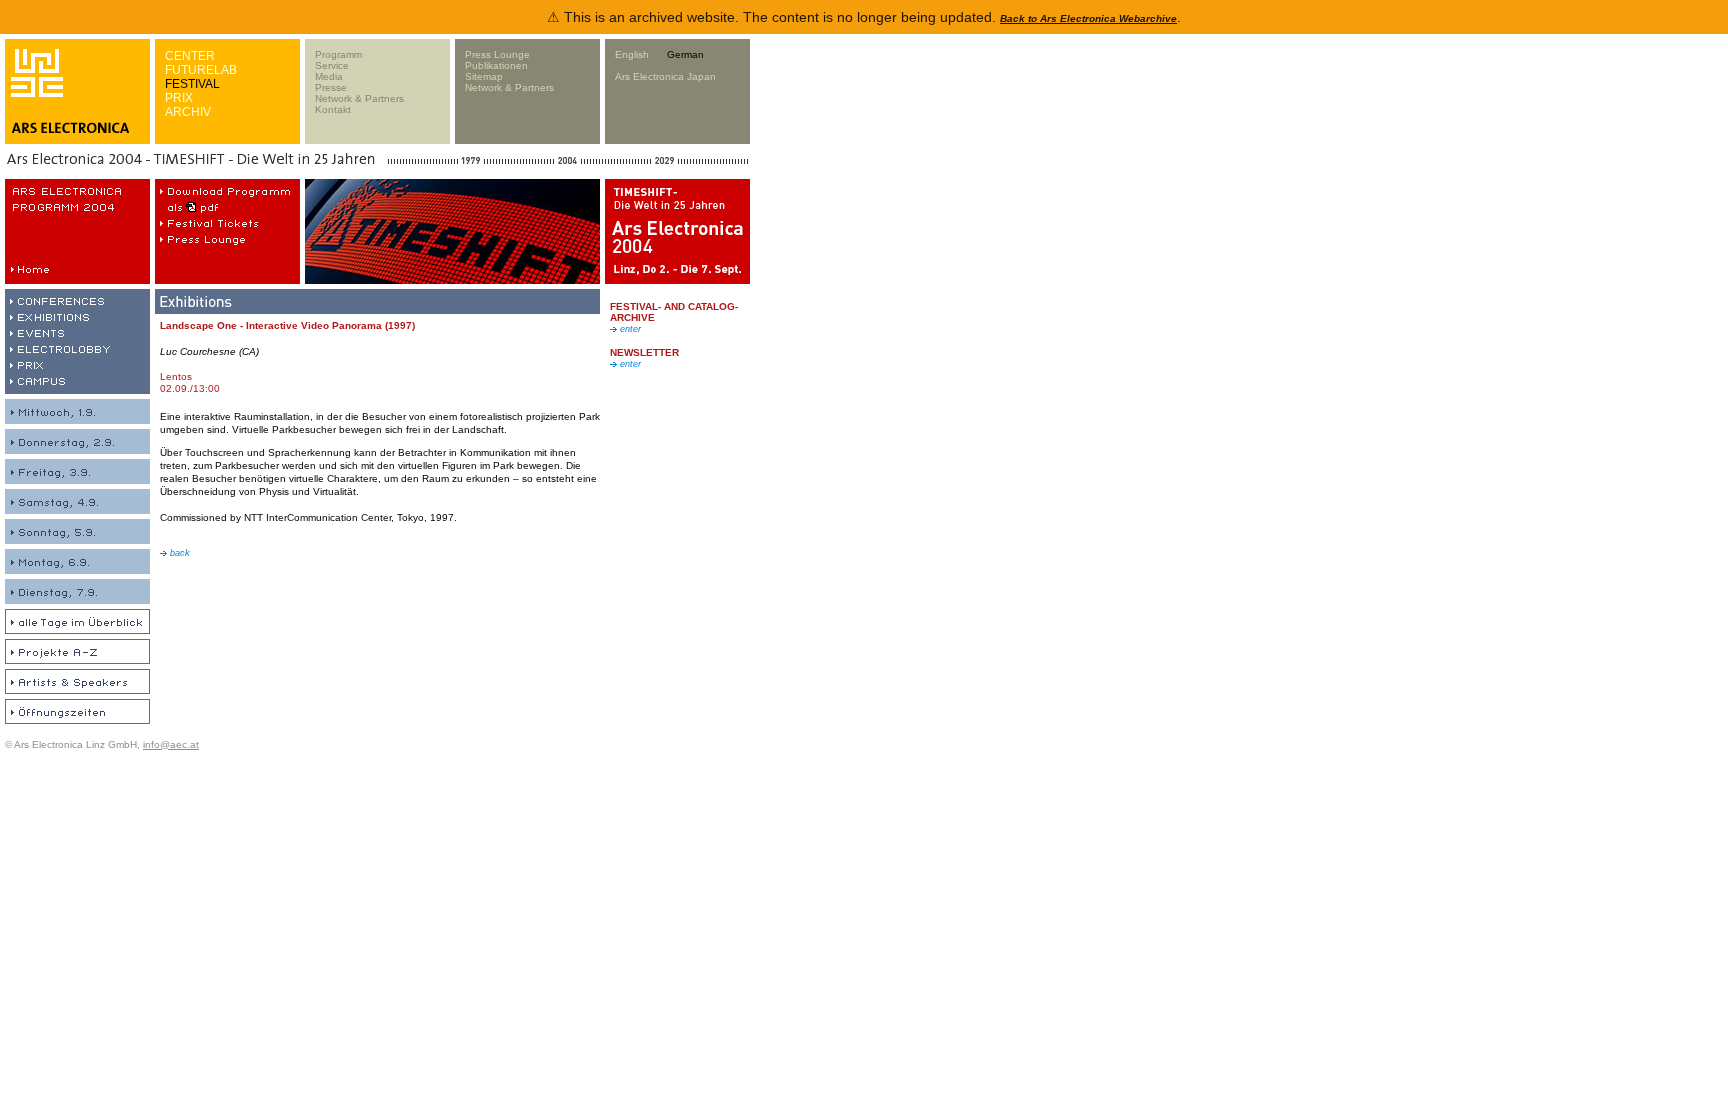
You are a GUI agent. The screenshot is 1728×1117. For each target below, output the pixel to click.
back (178, 553)
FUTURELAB (201, 70)
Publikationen (496, 65)
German (685, 54)
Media (329, 76)
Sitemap (484, 76)
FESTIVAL (192, 84)
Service (332, 65)
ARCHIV (188, 112)
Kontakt (333, 109)
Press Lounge (497, 54)
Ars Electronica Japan (665, 76)
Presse (331, 87)
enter (629, 329)
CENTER (190, 56)
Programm (338, 54)
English (632, 54)
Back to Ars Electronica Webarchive (1088, 18)
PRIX (179, 98)
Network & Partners (359, 98)
